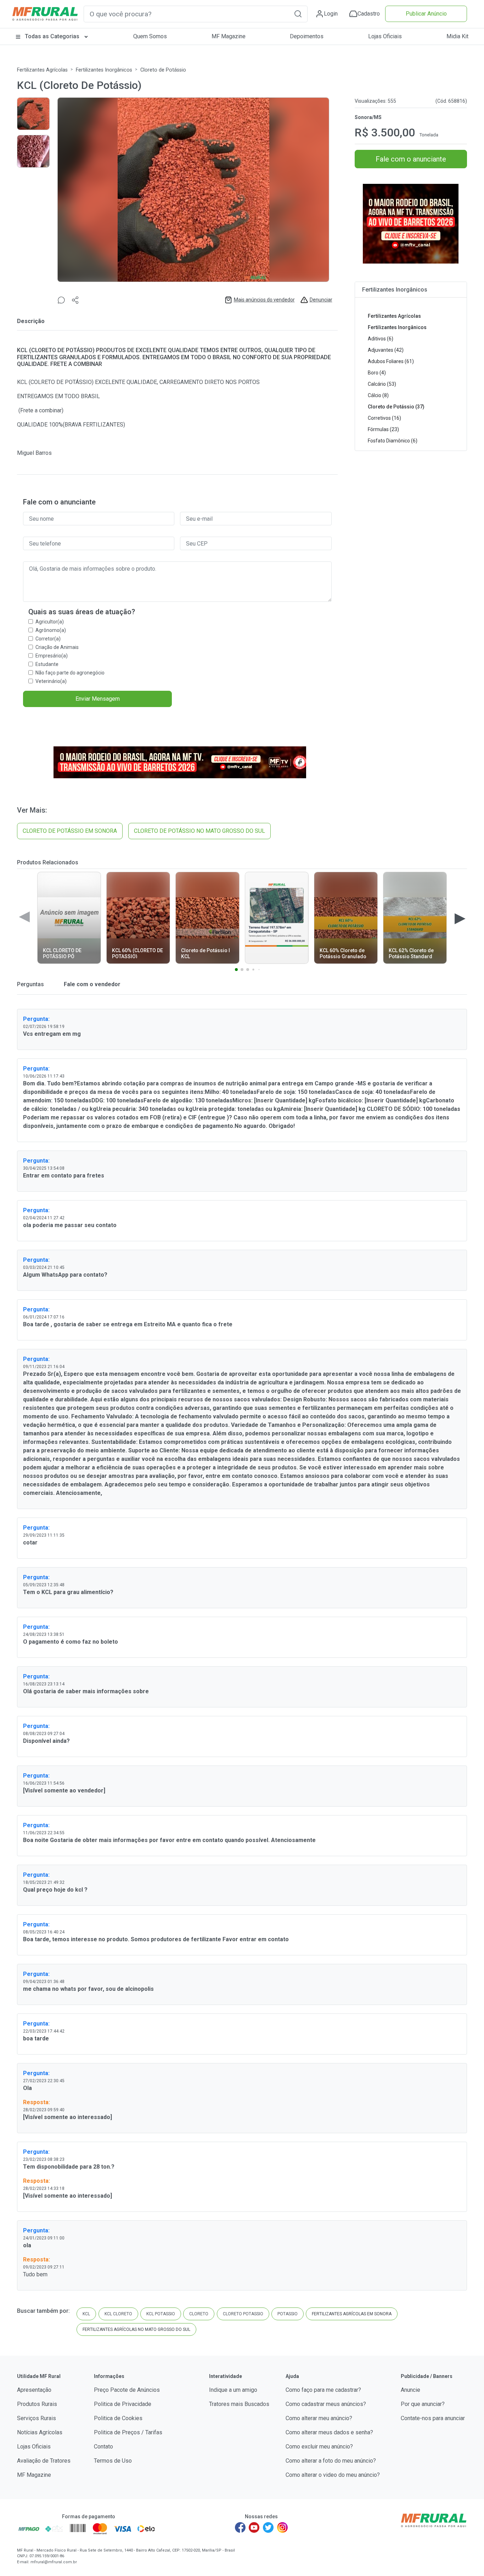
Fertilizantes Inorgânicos (104, 70)
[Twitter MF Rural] (268, 2527)
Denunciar (321, 300)
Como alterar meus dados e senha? (329, 2432)
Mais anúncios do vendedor (264, 300)
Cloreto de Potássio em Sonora (70, 831)
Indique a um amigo (233, 2390)
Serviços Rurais (36, 2418)
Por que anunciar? (423, 2404)
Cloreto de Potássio (163, 70)
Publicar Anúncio (426, 14)
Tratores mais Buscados (239, 2404)
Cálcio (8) (378, 395)
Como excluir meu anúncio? (319, 2447)
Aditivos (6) (381, 339)
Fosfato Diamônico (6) (393, 441)
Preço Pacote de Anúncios (127, 2390)
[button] (298, 14)
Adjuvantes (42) (386, 350)
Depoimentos (307, 36)
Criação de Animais (57, 647)
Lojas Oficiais (385, 36)
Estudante (47, 664)
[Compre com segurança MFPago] (29, 2529)
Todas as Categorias (52, 36)
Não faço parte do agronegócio (70, 673)
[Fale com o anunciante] (61, 300)
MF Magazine (229, 36)
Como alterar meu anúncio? (319, 2418)
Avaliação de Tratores (44, 2461)
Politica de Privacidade (123, 2404)
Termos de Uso (113, 2461)
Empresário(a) (52, 656)
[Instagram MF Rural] (282, 2527)
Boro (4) (377, 373)
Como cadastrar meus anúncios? (326, 2404)
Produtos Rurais (37, 2404)
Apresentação (34, 2390)
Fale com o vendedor (91, 984)
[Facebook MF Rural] (240, 2527)
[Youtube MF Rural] (254, 2527)
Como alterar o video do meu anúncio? (333, 2475)
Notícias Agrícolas (40, 2432)
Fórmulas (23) (383, 429)
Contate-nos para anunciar (433, 2418)
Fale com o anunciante (411, 159)
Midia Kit (457, 36)
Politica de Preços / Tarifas (128, 2432)
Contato (103, 2447)
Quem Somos (150, 36)
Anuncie (410, 2390)
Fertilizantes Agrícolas (42, 70)
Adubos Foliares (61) (391, 361)
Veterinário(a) (51, 681)
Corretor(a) (48, 639)
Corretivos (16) (384, 418)
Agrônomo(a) (51, 630)
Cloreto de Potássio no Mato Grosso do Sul (199, 831)
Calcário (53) (382, 384)
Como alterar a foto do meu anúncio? (331, 2461)
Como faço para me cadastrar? (323, 2390)
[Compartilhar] (75, 300)
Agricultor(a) (50, 622)
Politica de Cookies (118, 2418)
